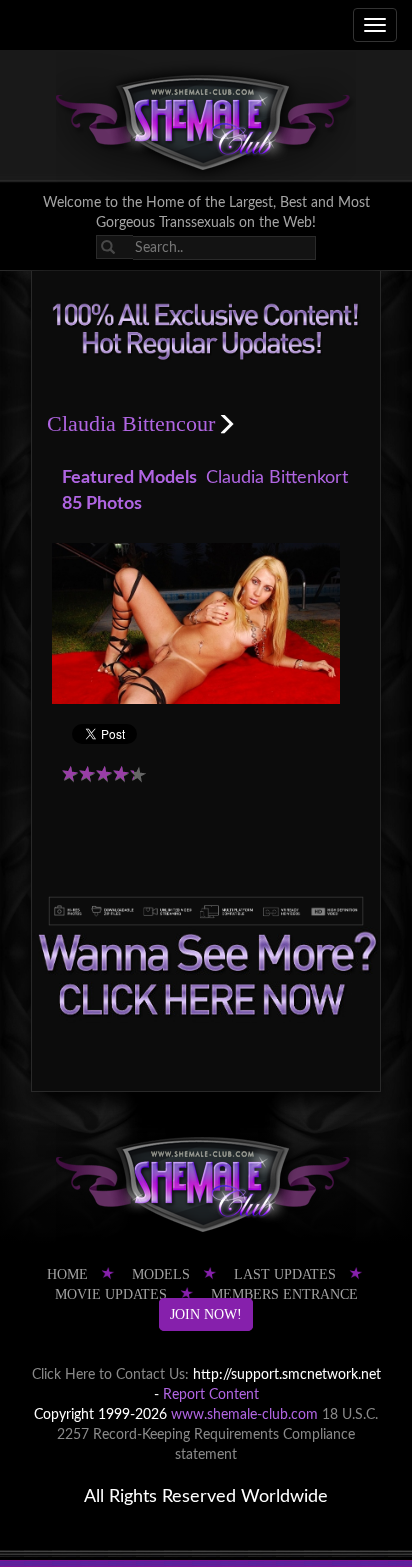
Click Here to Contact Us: (110, 1375)
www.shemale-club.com (244, 1415)
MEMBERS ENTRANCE (284, 1294)
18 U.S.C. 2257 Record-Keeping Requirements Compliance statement (217, 1435)
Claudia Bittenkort (277, 478)
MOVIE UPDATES (111, 1294)
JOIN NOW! (206, 1314)
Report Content (211, 1395)
